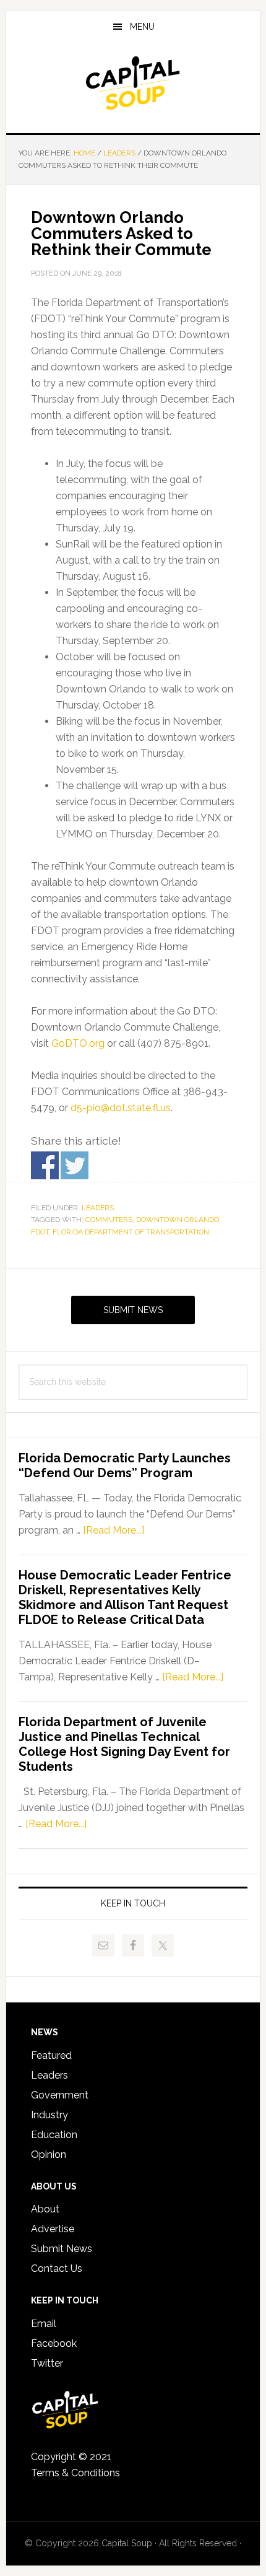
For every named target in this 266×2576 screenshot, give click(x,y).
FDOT (40, 1232)
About (45, 2209)
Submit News (133, 1310)
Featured (51, 2055)
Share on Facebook (45, 1165)
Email (44, 2324)
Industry (49, 2115)
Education (54, 2135)
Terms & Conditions (75, 2473)
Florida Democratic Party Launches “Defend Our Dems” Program (125, 1465)
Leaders (98, 1208)
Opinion (49, 2155)
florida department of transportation (131, 1232)
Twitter (47, 2363)
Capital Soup (133, 83)
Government (60, 2095)
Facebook (54, 2343)
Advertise (53, 2229)
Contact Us (57, 2268)
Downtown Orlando (178, 1220)
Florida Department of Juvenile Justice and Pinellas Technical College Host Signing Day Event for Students (124, 1744)
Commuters (109, 1220)
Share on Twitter (75, 1165)
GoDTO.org (78, 1043)
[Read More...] (114, 1530)
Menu (142, 27)
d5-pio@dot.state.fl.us (121, 1108)
